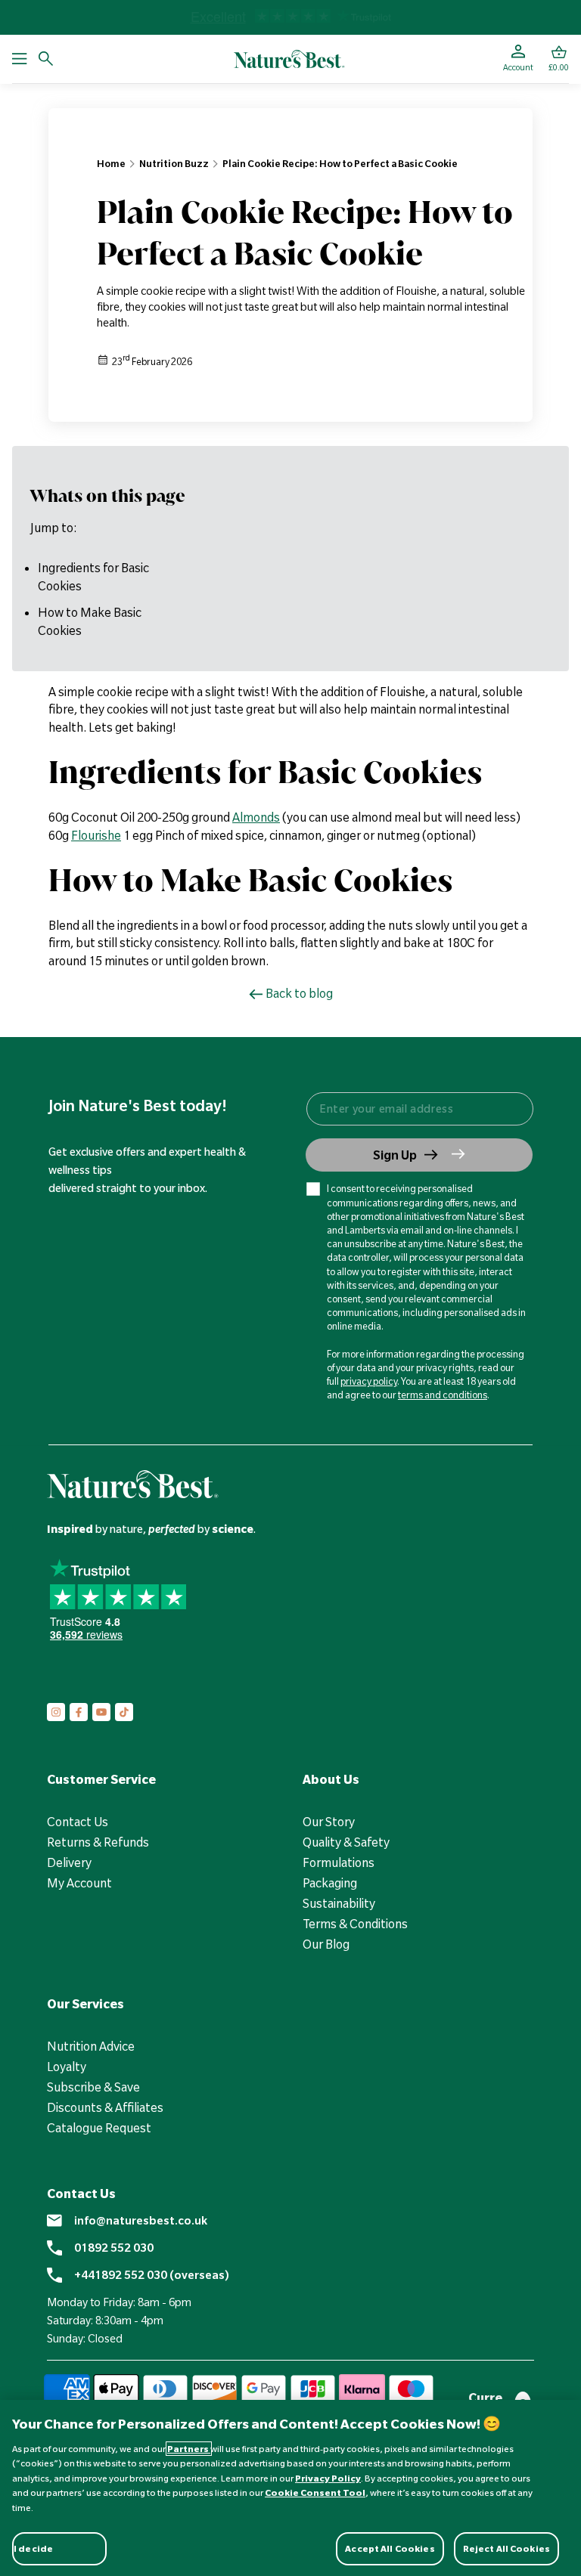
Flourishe (96, 835)
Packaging (330, 1883)
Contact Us (78, 1822)
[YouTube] (101, 1712)
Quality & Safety (346, 1842)
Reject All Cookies (506, 2548)
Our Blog (326, 1944)
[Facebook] (79, 1712)
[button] (559, 59)
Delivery (69, 1862)
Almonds (256, 817)
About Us (331, 1779)
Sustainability (339, 1903)
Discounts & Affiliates (105, 2107)
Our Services (85, 2004)
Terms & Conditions (355, 1924)
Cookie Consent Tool (315, 2492)
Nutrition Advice (91, 2046)
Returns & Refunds (98, 1842)
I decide (33, 2548)
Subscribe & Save (93, 2087)
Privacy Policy (328, 2478)
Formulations (339, 1862)
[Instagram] (56, 1712)
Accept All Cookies (390, 2548)
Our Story (329, 1822)
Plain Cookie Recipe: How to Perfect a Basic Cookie (340, 163)
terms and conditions (443, 1395)
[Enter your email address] (419, 1109)
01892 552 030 (114, 2248)
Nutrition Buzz (174, 163)
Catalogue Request (99, 2128)
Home (111, 163)
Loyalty (67, 2067)
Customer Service (101, 1779)
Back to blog (299, 993)
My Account (79, 1883)
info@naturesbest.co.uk (141, 2221)
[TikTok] (124, 1712)
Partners (189, 2449)
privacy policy (369, 1381)
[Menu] (20, 59)
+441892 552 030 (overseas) (152, 2275)
